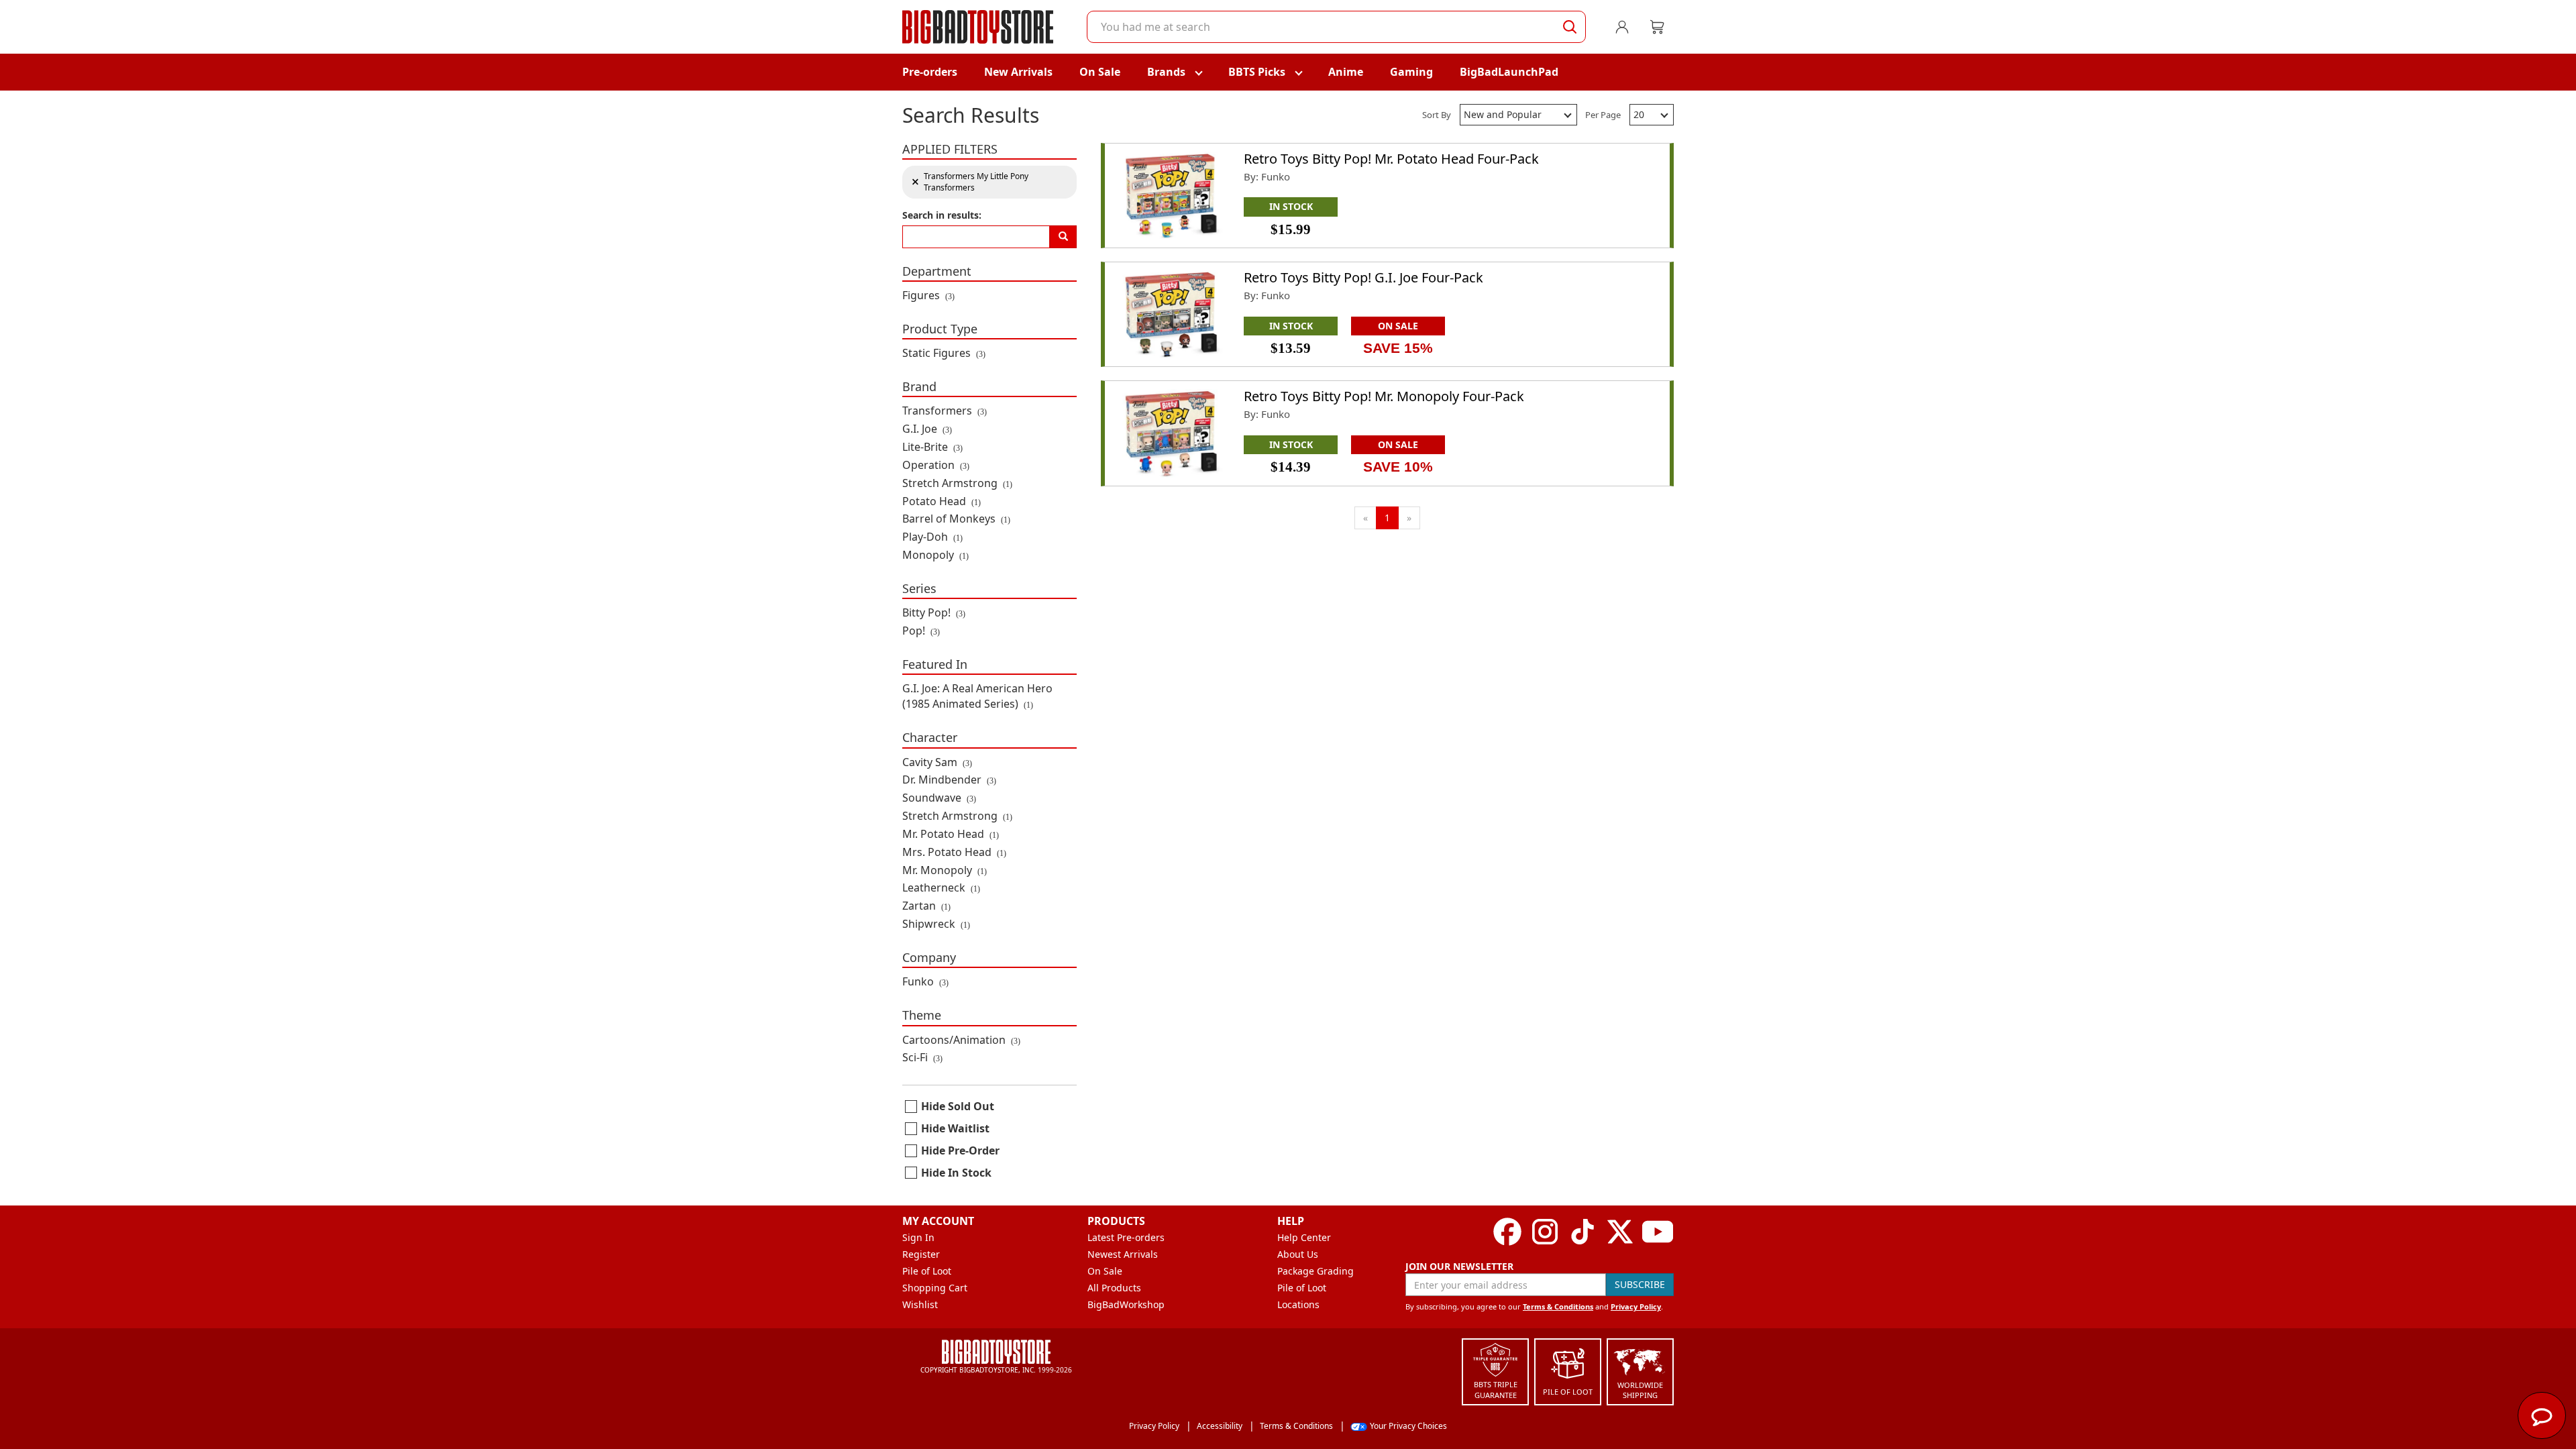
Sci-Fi (922, 1057)
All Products (1114, 1288)
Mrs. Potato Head (954, 852)
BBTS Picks (1257, 72)
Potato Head (942, 501)
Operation (936, 465)
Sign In (918, 1237)
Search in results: (942, 215)
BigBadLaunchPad (1509, 72)
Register (921, 1254)
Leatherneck (941, 888)
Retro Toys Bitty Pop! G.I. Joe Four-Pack (1363, 277)
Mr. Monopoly (945, 870)
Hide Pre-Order (960, 1150)
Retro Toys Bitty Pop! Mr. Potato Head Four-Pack (1391, 159)
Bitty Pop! (934, 612)
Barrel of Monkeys (956, 519)
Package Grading (1316, 1271)
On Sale (1100, 72)
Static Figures (944, 353)
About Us (1298, 1254)
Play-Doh (932, 537)
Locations (1298, 1304)
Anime (1346, 72)
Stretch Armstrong (957, 483)
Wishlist (920, 1304)
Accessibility (1220, 1426)
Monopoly (935, 555)
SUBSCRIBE (1640, 1284)
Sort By (1437, 115)
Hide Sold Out (958, 1106)
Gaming (1411, 72)
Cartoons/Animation (961, 1040)
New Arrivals (1018, 72)
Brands (1166, 72)
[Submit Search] (1570, 27)
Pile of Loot (927, 1271)
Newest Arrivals (1123, 1254)
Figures (928, 295)
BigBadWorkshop (1126, 1304)
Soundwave (939, 798)
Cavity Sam (937, 762)
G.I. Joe (927, 429)
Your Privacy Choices (1408, 1426)
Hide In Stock (956, 1173)
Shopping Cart (935, 1288)
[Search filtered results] (1063, 237)
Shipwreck (936, 924)
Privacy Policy (1636, 1306)
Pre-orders (930, 72)
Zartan (926, 906)
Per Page (1603, 115)
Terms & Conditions (1558, 1306)
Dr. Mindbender (949, 780)
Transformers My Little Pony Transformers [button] (970, 182)
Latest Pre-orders (1126, 1237)
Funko (925, 981)
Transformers (945, 411)
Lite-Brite (932, 447)
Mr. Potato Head (951, 834)
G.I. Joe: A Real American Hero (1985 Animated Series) (977, 696)
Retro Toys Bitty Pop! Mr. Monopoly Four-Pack (1384, 396)
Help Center (1304, 1237)
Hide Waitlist (955, 1128)
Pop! (921, 631)
